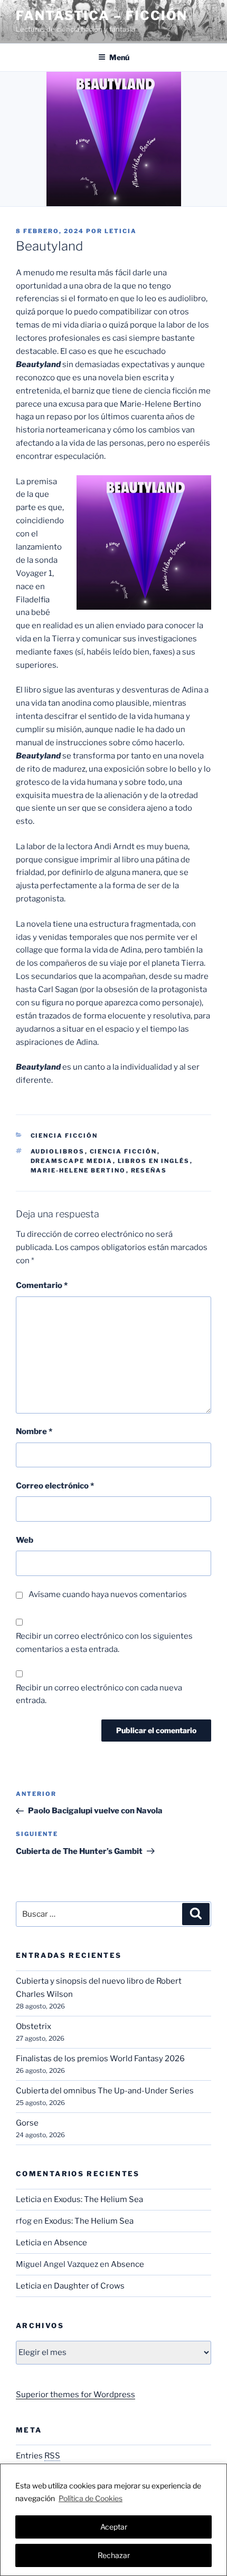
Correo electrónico (55, 1486)
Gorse (27, 2123)
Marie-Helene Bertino (78, 1170)
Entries (38, 2456)
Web (25, 1540)
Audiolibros (58, 1151)
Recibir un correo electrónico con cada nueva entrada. (99, 1694)
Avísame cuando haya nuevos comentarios (108, 1594)
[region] (113, 2520)
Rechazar (114, 2555)
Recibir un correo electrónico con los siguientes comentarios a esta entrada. (104, 1643)
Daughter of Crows (89, 2286)
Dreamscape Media (72, 1161)
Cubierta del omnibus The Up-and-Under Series (105, 2091)
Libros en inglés (154, 1161)
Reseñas (149, 1170)
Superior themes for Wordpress (75, 2395)
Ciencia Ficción (64, 1136)
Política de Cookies (91, 2498)
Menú (119, 57)
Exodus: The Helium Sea (98, 2199)
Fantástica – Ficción (102, 16)
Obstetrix (34, 2026)
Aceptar (114, 2527)
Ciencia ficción (124, 1151)
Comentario (42, 1285)
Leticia (121, 231)
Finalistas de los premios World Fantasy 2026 (100, 2059)
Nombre (34, 1431)
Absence (70, 2243)
